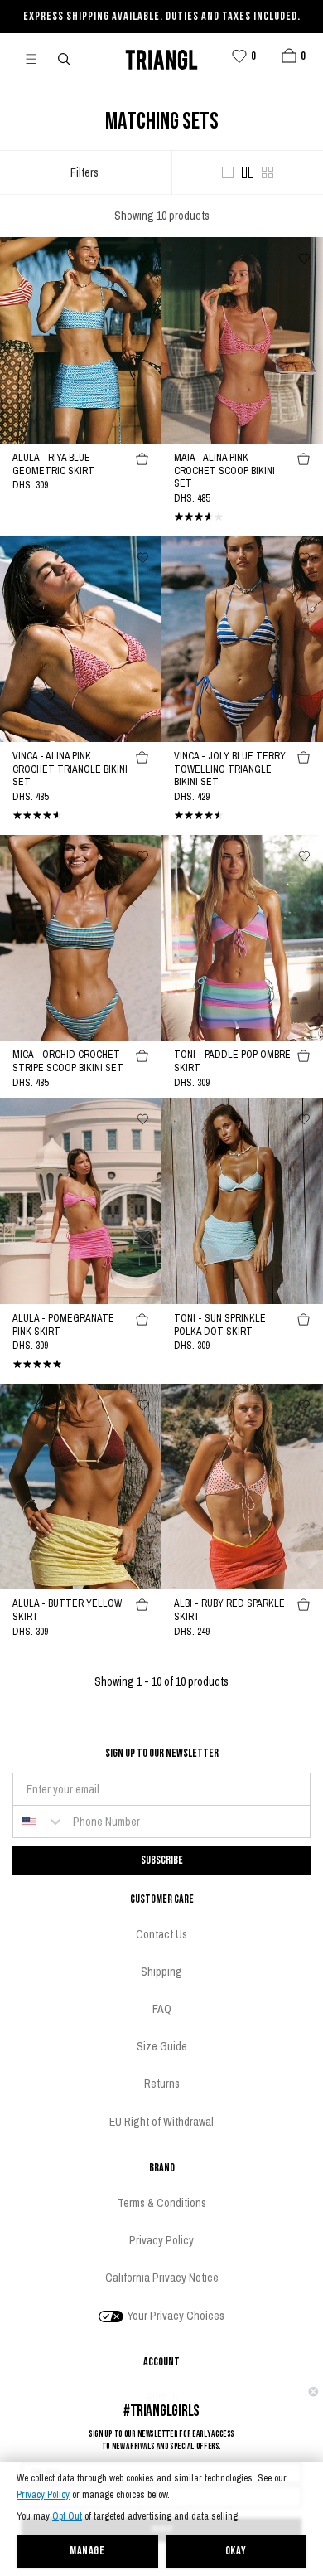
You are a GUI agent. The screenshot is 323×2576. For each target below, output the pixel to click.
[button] (289, 56)
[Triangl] (161, 58)
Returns (162, 2084)
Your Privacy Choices (175, 2316)
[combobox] (39, 1822)
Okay (236, 2552)
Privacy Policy (43, 2495)
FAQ (162, 2009)
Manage (87, 2552)
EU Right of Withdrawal (161, 2122)
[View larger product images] (228, 172)
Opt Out (67, 2517)
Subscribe (162, 1860)
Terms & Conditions (162, 2203)
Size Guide (162, 2046)
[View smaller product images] (268, 172)
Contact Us (161, 1934)
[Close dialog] (313, 2392)
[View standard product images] (248, 172)
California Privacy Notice (162, 2278)
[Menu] (38, 58)
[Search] (65, 58)
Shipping (161, 1972)
